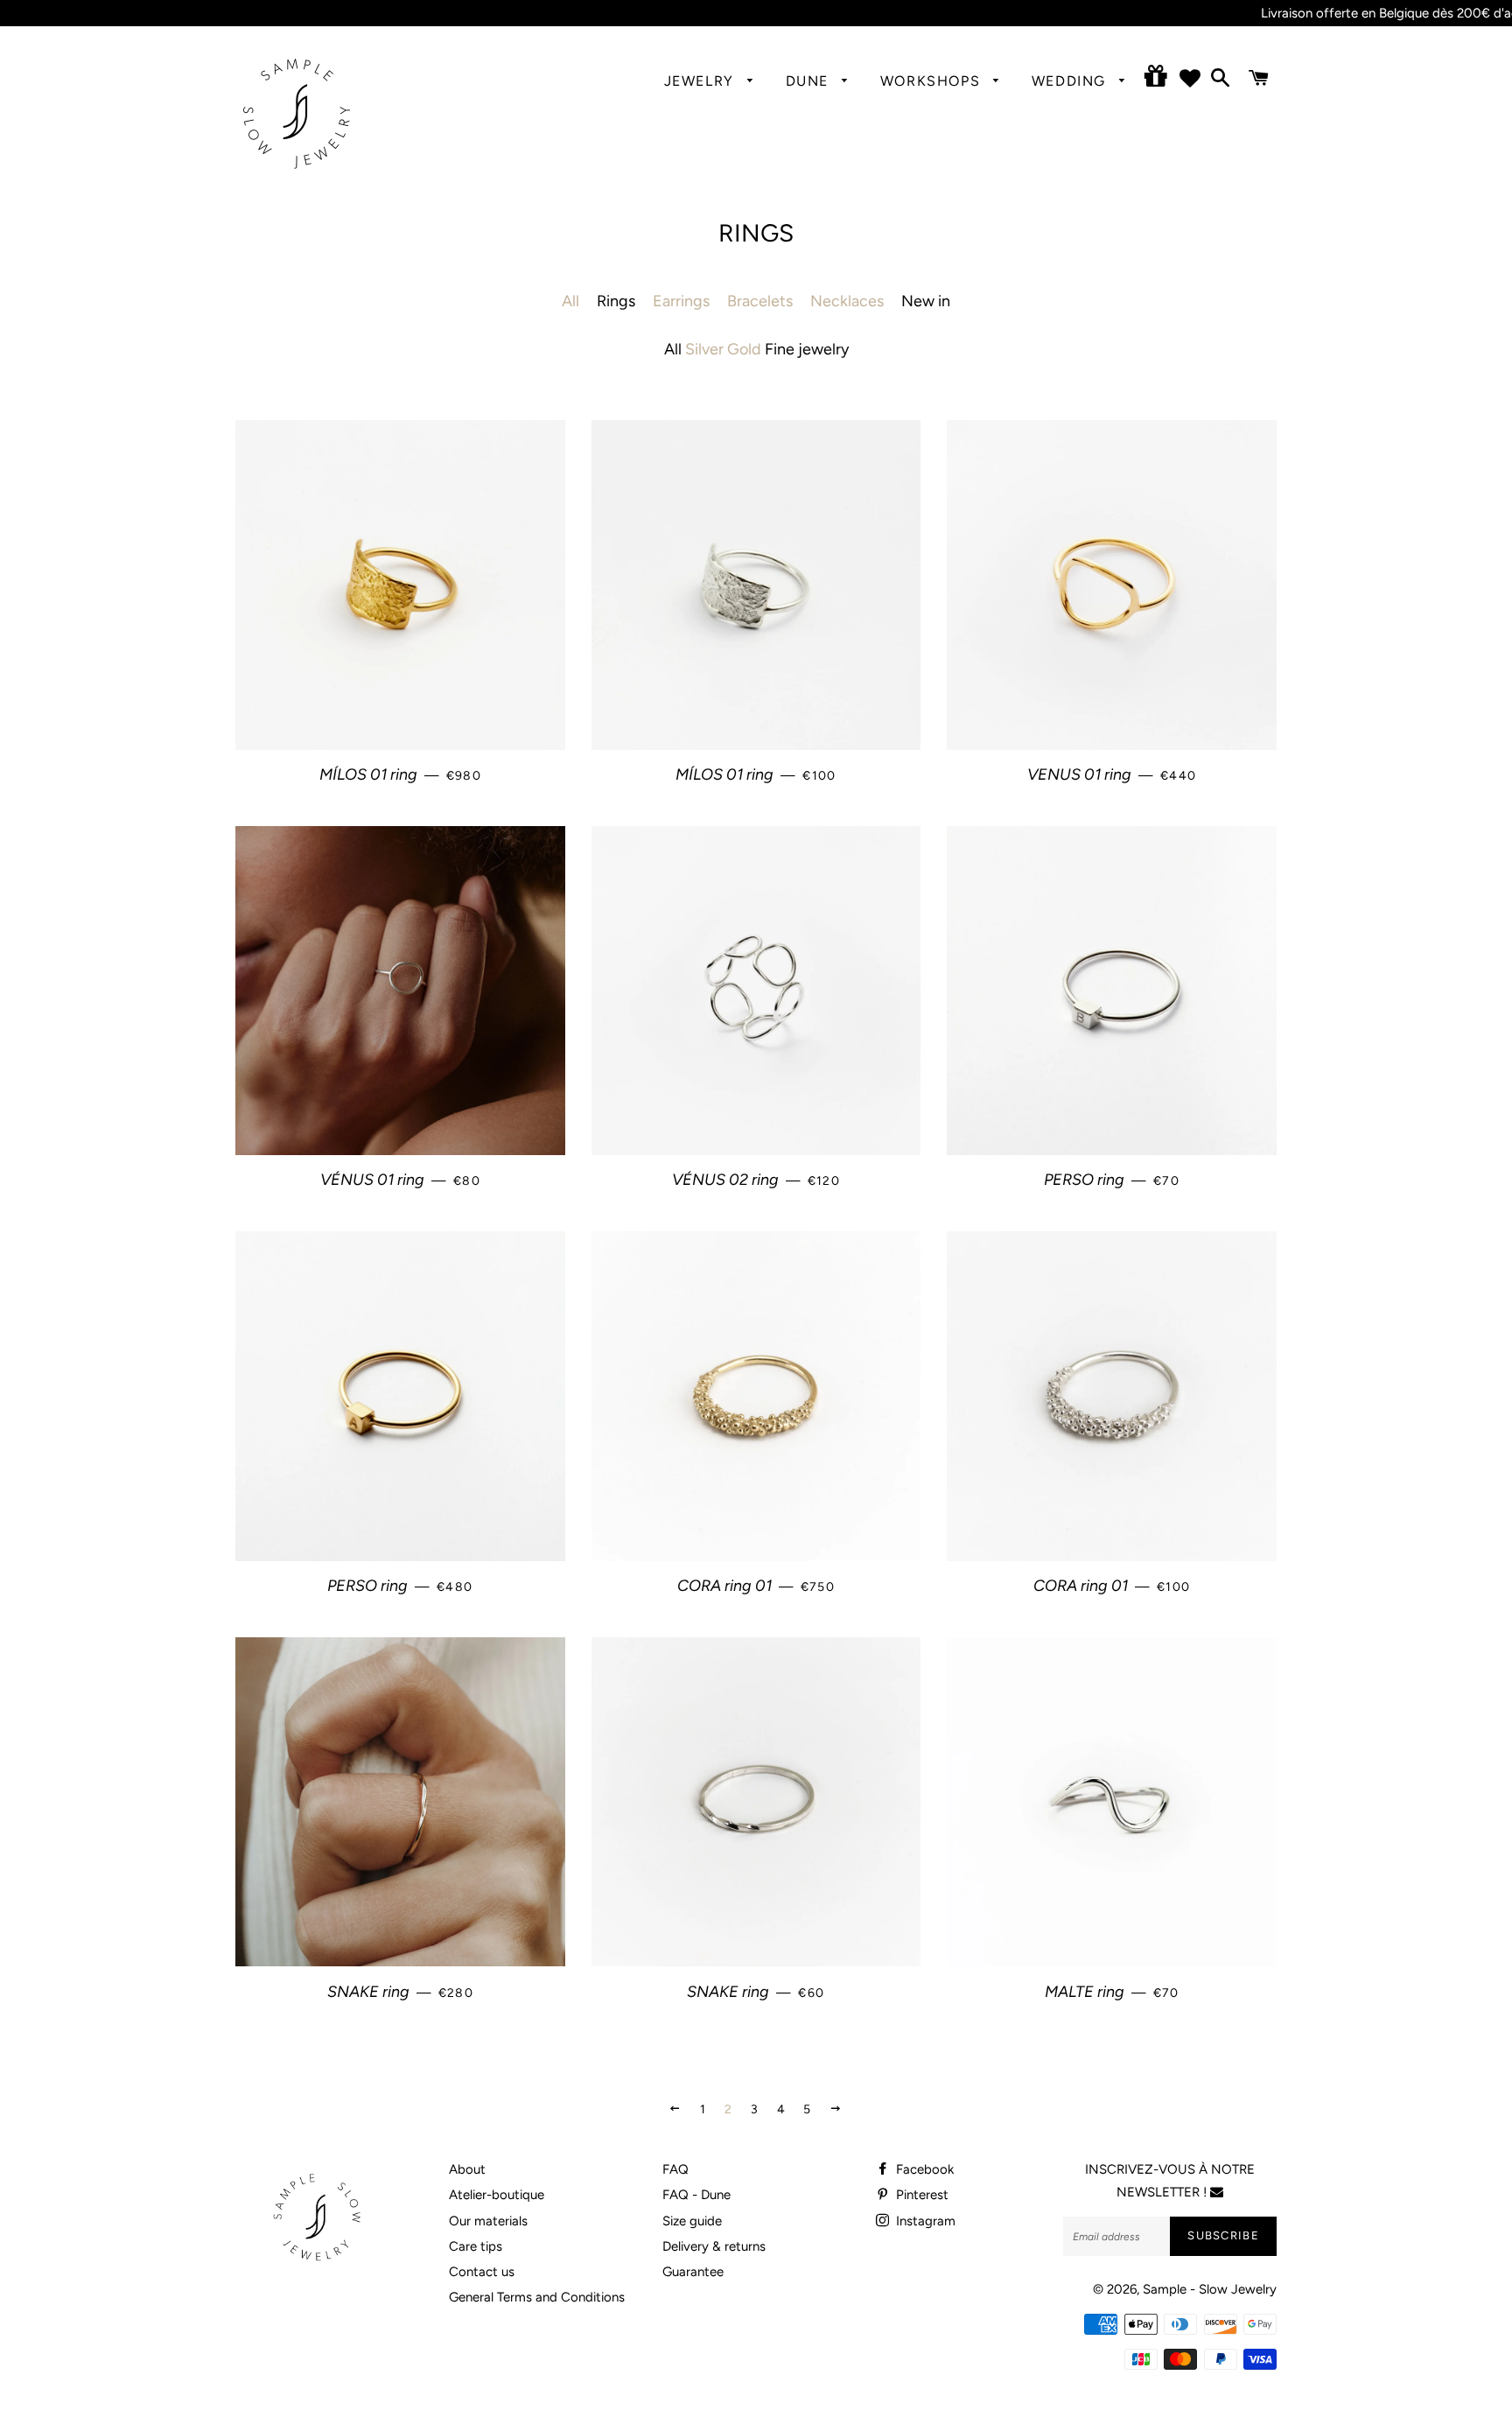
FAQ (675, 2169)
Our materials (488, 2221)
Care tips (476, 2246)
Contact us (482, 2272)
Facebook (923, 2169)
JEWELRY (702, 81)
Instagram (924, 2221)
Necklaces (847, 301)
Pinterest (920, 2195)
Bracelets (760, 301)
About (467, 2169)
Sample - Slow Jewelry (1210, 2289)
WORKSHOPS (933, 81)
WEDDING (1071, 81)
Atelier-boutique (497, 2195)
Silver (704, 349)
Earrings (681, 301)
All (570, 301)
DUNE (810, 81)
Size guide (692, 2221)
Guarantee (693, 2272)
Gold (744, 349)
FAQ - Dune (696, 2195)
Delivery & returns (714, 2246)
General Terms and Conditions (537, 2297)
